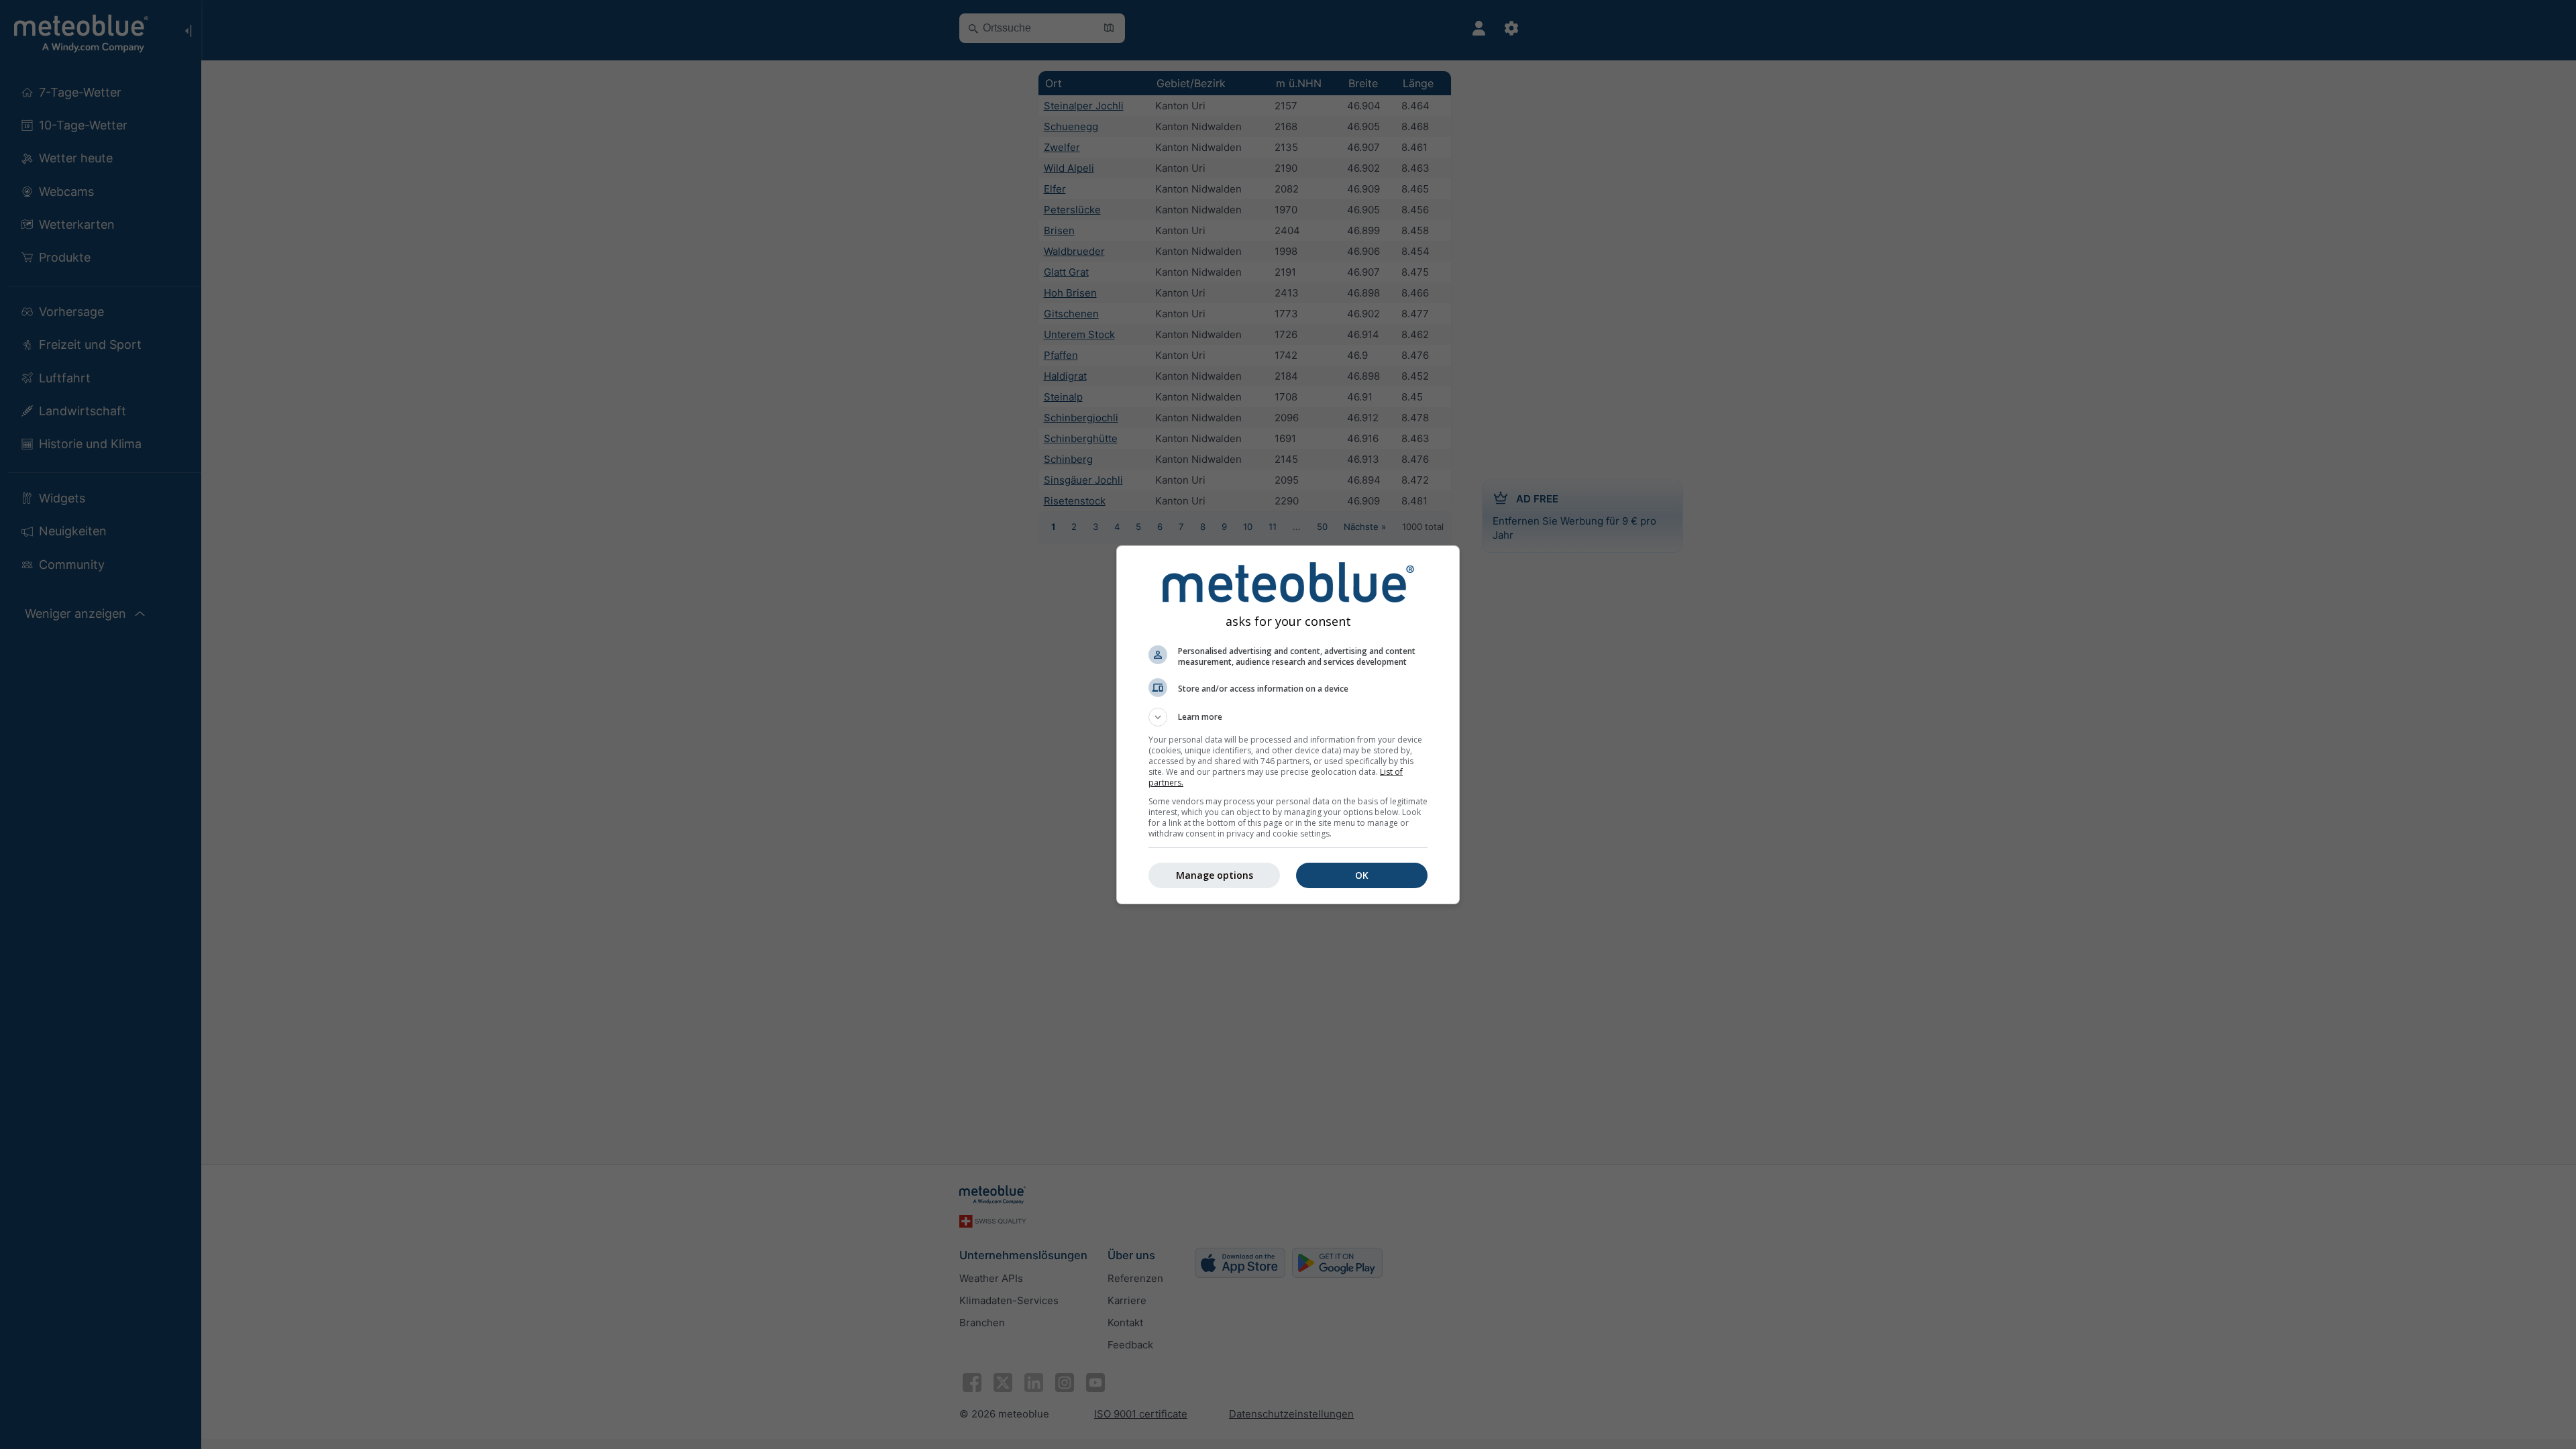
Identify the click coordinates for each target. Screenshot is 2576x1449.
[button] (1288, 717)
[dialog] (1288, 725)
